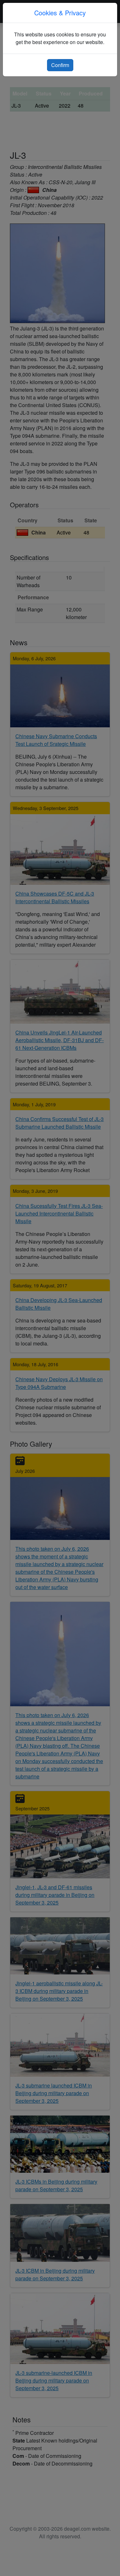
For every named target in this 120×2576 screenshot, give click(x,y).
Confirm (60, 65)
